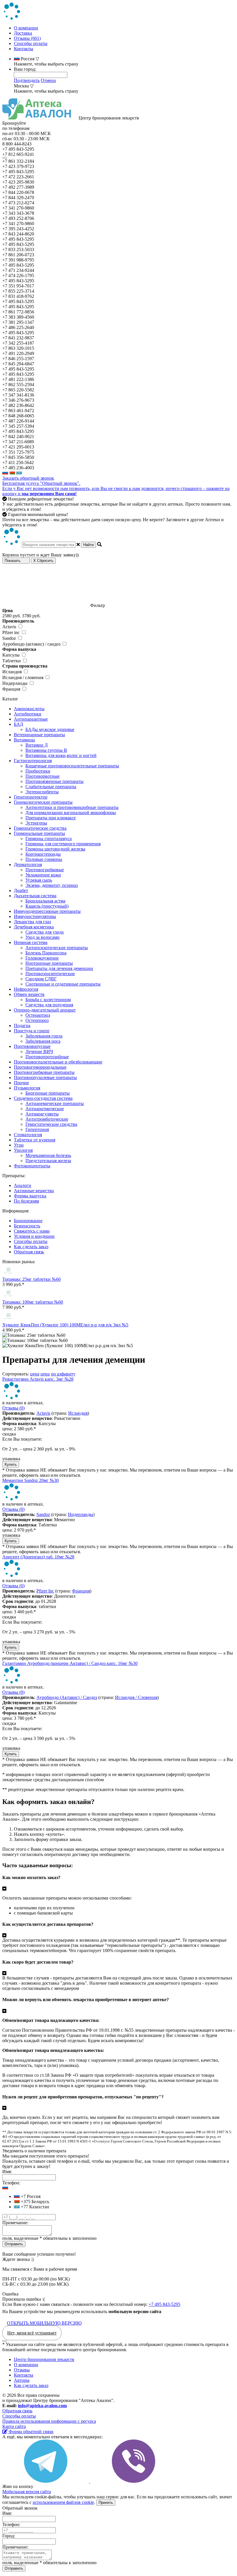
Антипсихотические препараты (57, 948)
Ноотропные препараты (49, 963)
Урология (23, 1150)
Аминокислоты (29, 709)
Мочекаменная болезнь (48, 1155)
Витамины (24, 740)
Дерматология (28, 864)
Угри (19, 1145)
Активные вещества (34, 1191)
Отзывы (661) (27, 38)
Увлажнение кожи (43, 875)
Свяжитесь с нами (32, 1231)
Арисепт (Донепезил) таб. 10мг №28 (38, 1557)
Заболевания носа (43, 1041)
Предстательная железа (48, 1161)
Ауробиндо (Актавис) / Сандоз (67, 1697)
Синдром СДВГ (41, 979)
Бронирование (28, 1221)
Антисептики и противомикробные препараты (72, 807)
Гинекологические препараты (43, 802)
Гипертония (37, 1129)
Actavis (43, 1413)
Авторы (22, 2380)
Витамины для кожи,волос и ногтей (61, 755)
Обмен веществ (29, 994)
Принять (106, 2503)
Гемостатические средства (51, 1124)
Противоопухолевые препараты (45, 1077)
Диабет (21, 890)
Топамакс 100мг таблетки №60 (33, 1302)
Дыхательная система (35, 896)
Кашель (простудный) (47, 906)
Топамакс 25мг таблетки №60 (32, 1279)
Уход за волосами (42, 937)
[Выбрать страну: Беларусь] (12, 473)
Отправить (14, 2244)
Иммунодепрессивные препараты (47, 911)
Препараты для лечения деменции (59, 968)
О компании (26, 28)
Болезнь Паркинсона (46, 953)
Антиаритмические (45, 1109)
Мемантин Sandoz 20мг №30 (30, 1480)
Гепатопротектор (31, 797)
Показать (13, 561)
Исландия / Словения (136, 1697)
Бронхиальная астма (45, 901)
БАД (18, 724)
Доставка (23, 33)
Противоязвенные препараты (54, 781)
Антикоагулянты (42, 1114)
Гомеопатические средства (40, 828)
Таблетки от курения (35, 1140)
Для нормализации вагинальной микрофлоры (71, 813)
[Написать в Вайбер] (134, 2481)
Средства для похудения (49, 1005)
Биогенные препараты (48, 1093)
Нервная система (31, 942)
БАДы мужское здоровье (50, 729)
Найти (88, 545)
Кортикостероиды (43, 854)
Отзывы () (13, 1408)
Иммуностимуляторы (35, 916)
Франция (81, 1591)
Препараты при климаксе (51, 818)
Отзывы (22, 2370)
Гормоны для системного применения (63, 844)
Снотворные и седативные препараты (63, 984)
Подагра (22, 1026)
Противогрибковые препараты (44, 1072)
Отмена (48, 80)
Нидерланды (80, 1514)
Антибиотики (28, 714)
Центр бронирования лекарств (44, 2359)
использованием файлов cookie (63, 2502)
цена (35, 1374)
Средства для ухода (45, 932)
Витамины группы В (46, 750)
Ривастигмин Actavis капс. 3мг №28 (38, 1379)
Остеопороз (37, 1020)
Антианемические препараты (55, 1103)
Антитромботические (47, 1119)
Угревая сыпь (39, 880)
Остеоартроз (38, 1015)
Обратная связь (29, 1252)
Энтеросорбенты (42, 792)
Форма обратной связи (30, 2432)
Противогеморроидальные (40, 1067)
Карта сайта (14, 2426)
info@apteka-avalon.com (42, 2406)
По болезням (26, 1201)
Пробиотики (38, 771)
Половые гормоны (44, 859)
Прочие (21, 1083)
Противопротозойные (47, 1057)
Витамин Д (37, 745)
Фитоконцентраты (32, 1166)
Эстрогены (36, 823)
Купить (11, 1464)
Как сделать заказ (31, 1247)
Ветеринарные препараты (39, 735)
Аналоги (23, 1185)
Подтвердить (27, 80)
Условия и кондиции (34, 1236)
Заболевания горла (44, 1036)
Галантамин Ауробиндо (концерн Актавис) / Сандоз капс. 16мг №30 (70, 1663)
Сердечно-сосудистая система (43, 1098)
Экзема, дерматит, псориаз (52, 885)
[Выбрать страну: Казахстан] (19, 473)
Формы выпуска (30, 1196)
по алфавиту (63, 1374)
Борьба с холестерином (48, 1000)
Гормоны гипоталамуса (49, 839)
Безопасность (27, 1226)
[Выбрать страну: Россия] (5, 473)
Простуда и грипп (32, 1031)
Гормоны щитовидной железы (55, 849)
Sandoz (43, 1514)
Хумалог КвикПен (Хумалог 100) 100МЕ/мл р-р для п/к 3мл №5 (65, 1325)
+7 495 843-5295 (164, 2304)
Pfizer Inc (45, 1591)
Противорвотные (42, 776)
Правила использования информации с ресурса (49, 2421)
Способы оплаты (31, 43)
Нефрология (26, 989)
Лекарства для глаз (32, 922)
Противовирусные (32, 1046)
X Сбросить (43, 561)
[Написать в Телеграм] (46, 2481)
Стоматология (28, 1135)
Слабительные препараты (51, 787)
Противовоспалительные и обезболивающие (58, 1062)
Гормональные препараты (39, 833)
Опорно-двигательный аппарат (45, 1010)
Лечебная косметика (34, 927)
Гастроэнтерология (33, 761)
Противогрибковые (45, 870)
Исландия (78, 1413)
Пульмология (27, 1088)
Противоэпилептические (50, 974)
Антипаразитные (31, 719)
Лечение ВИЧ (39, 1051)
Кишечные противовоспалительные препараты (72, 766)
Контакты (24, 49)
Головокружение (42, 958)
